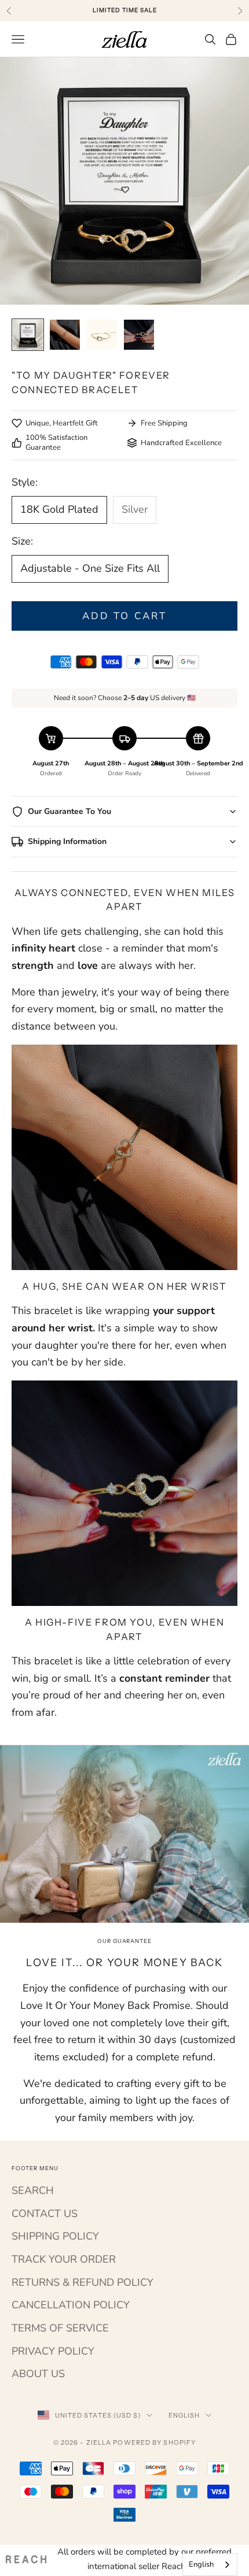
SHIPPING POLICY (55, 2236)
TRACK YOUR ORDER (64, 2259)
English (184, 2415)
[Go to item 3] (102, 335)
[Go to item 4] (139, 335)
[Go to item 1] (28, 335)
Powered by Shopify (154, 2442)
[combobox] (210, 2565)
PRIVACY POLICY (53, 2351)
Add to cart (124, 616)
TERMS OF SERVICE (60, 2328)
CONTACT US (45, 2214)
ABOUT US (38, 2374)
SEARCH (33, 2190)
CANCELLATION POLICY (71, 2305)
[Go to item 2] (65, 335)
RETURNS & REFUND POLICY (83, 2282)
